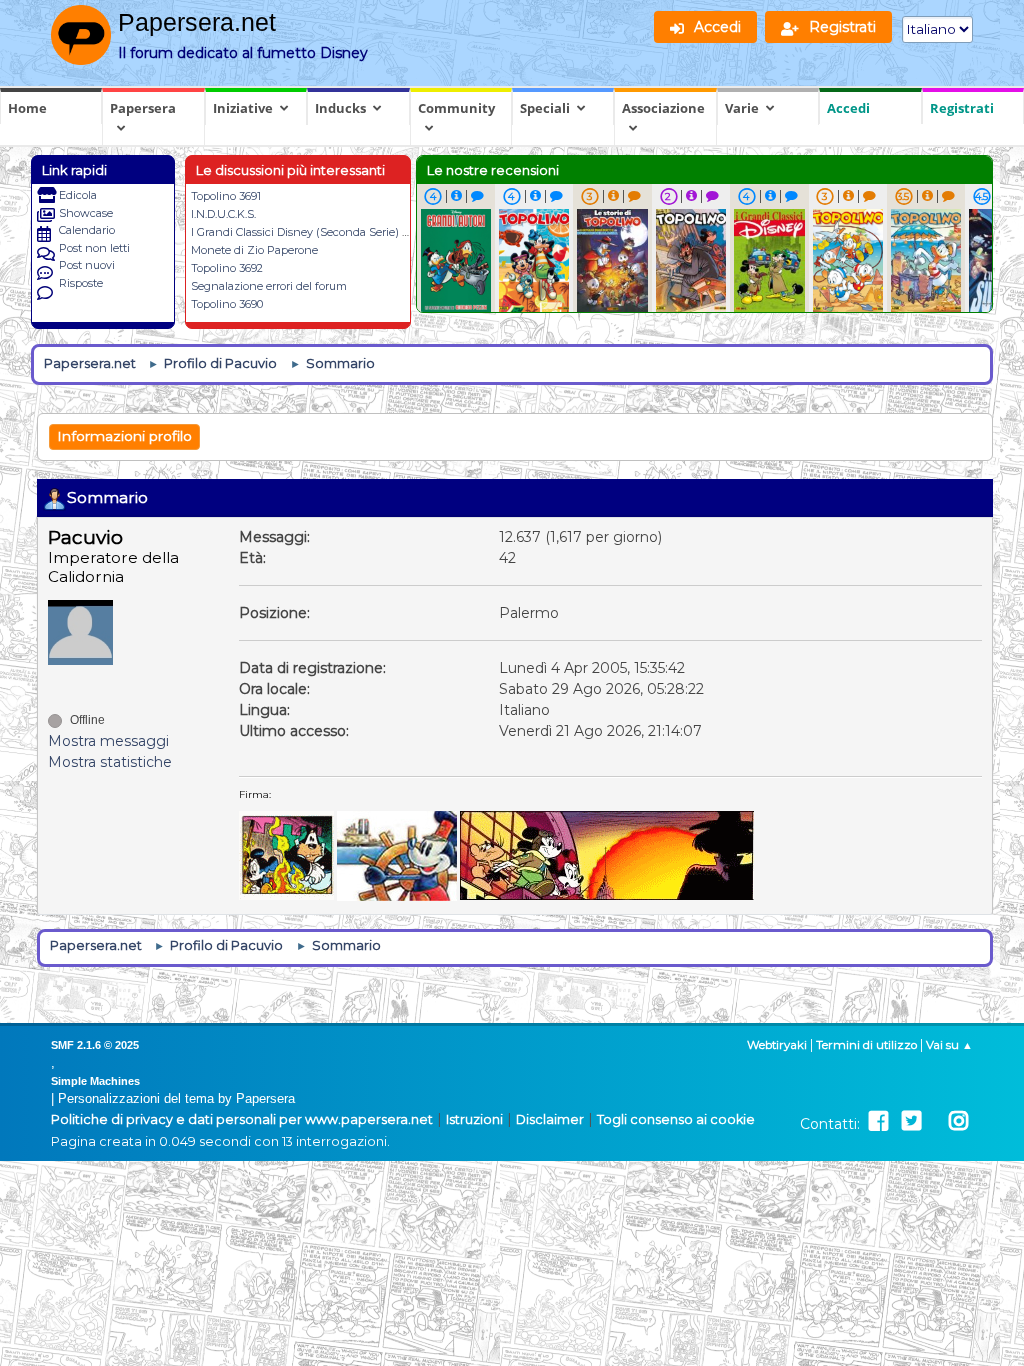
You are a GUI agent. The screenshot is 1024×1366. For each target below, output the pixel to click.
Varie (742, 108)
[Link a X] (911, 1121)
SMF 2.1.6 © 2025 (95, 1045)
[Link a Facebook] (878, 1121)
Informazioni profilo (124, 436)
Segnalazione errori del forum (269, 286)
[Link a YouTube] (935, 1121)
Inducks (340, 108)
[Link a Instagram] (958, 1121)
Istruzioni (474, 1119)
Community (456, 108)
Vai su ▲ (949, 1045)
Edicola (78, 195)
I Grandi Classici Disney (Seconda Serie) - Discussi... (324, 232)
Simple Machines (95, 1081)
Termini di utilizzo (866, 1045)
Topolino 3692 (227, 268)
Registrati (962, 108)
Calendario (87, 230)
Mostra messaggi (108, 741)
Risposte (81, 283)
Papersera (143, 108)
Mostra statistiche (110, 762)
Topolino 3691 (226, 196)
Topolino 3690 (227, 304)
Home (27, 108)
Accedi (848, 108)
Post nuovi (87, 265)
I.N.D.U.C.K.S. (223, 214)
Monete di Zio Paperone (254, 250)
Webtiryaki (777, 1045)
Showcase (86, 213)
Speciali (545, 108)
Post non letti (94, 248)
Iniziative (243, 108)
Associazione (663, 108)
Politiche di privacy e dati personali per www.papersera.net (242, 1119)
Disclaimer (550, 1119)
